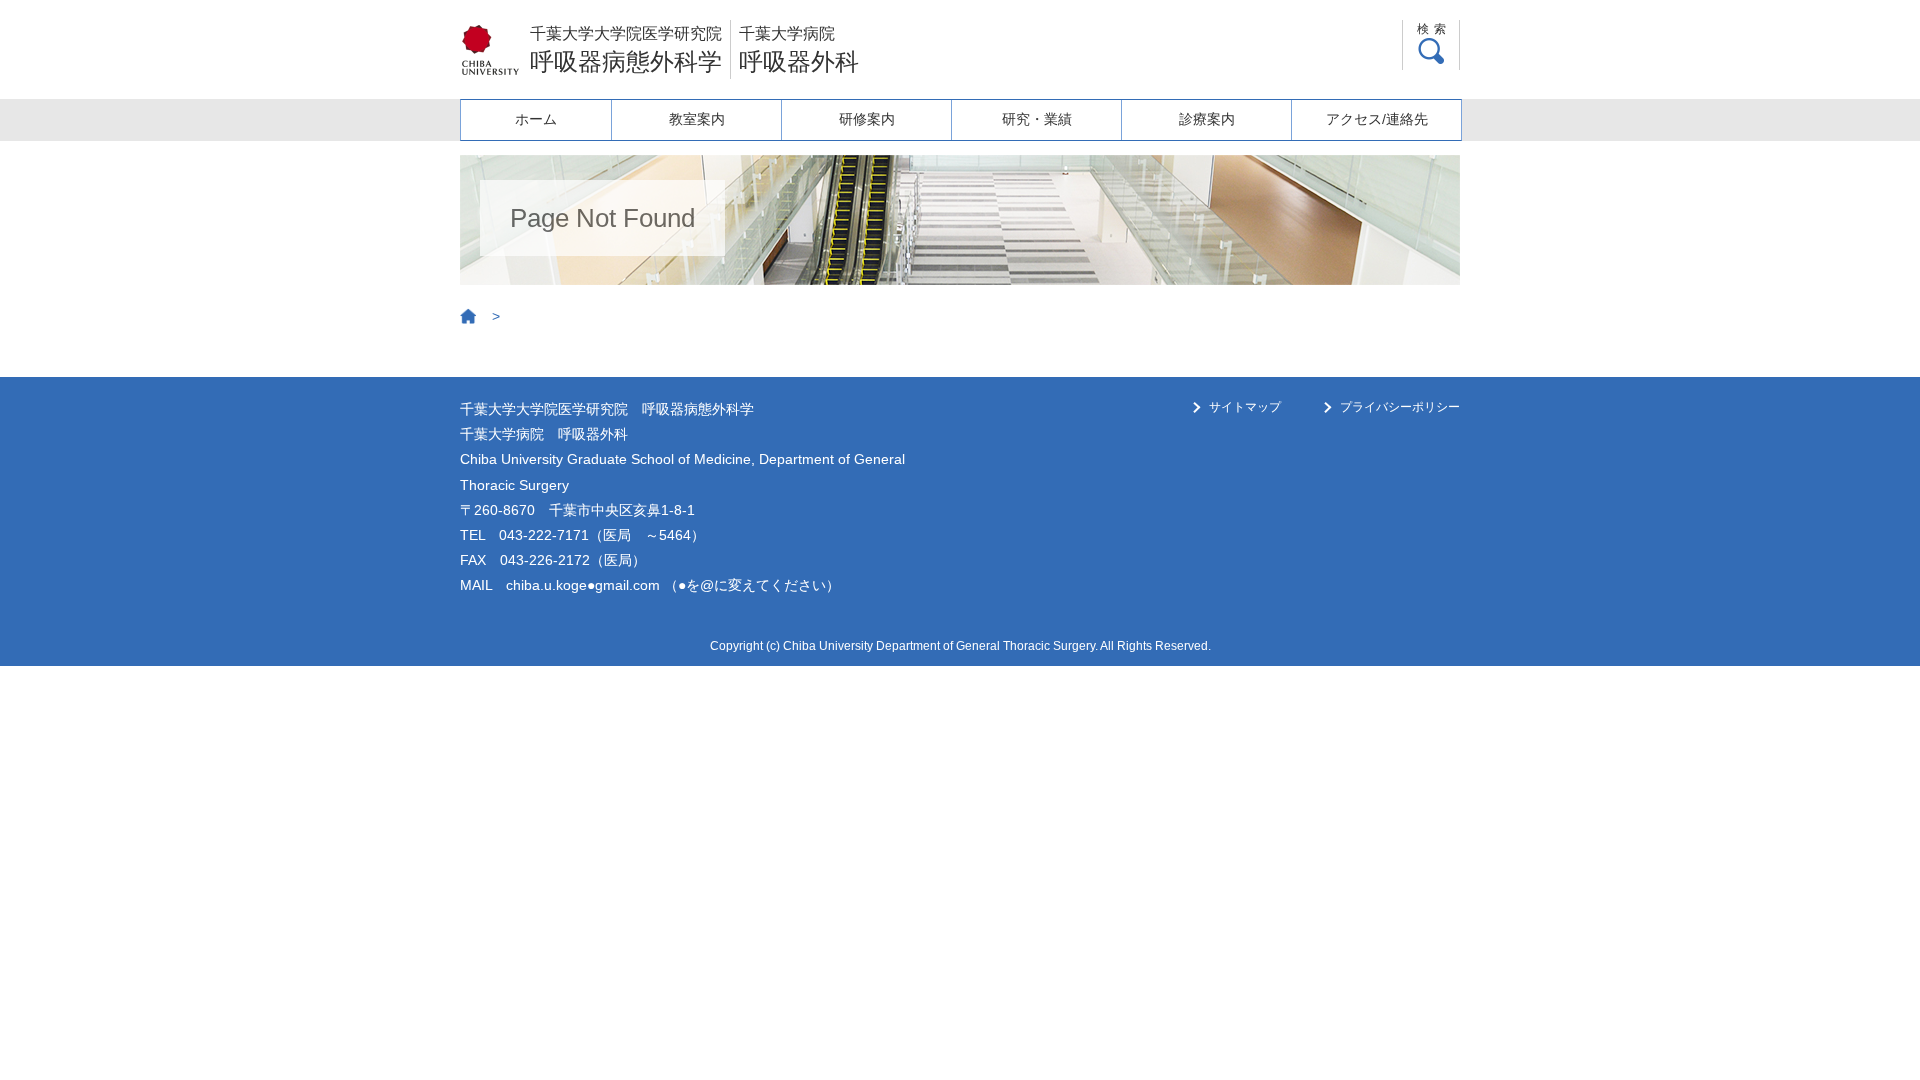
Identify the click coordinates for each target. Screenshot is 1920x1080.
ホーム (536, 119)
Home (469, 317)
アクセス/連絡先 (1377, 119)
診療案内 (1207, 119)
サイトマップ (1245, 407)
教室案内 (697, 119)
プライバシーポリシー (1400, 407)
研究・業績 (1037, 119)
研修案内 (867, 119)
